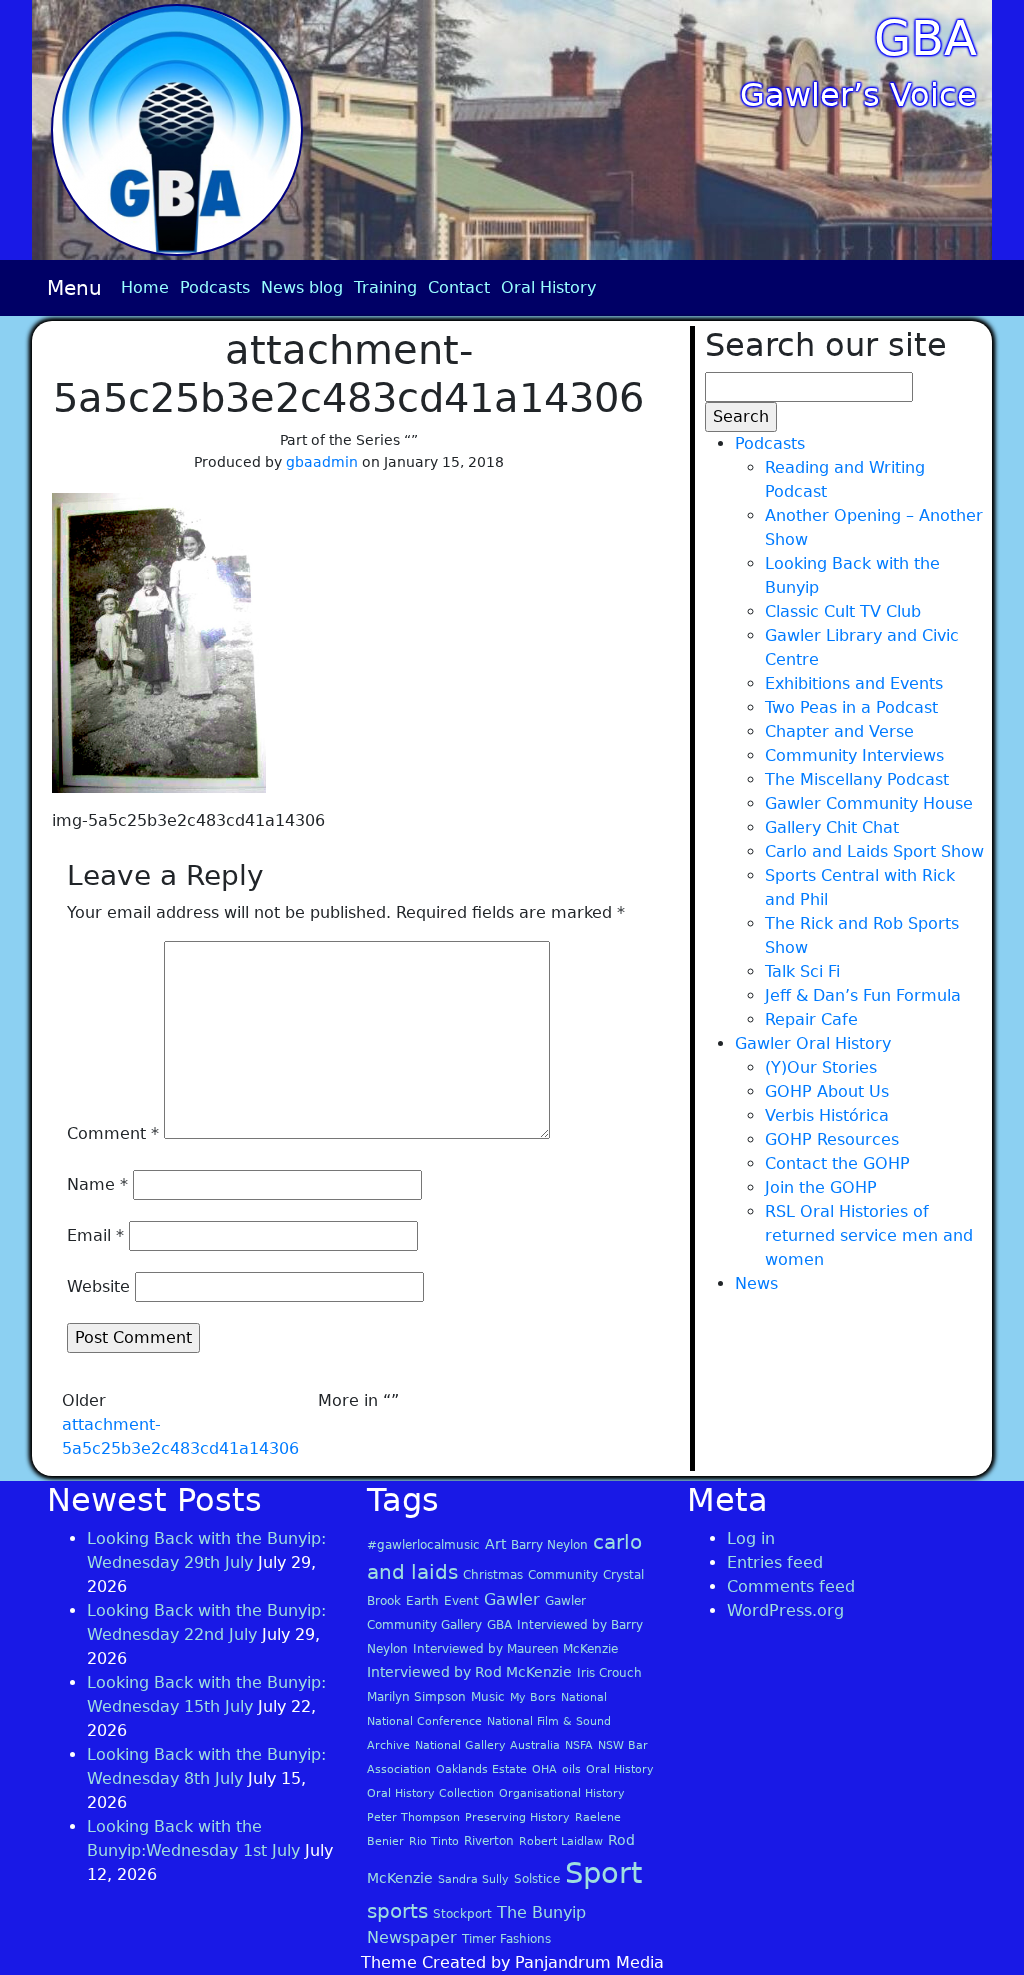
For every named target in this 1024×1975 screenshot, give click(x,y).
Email (95, 1235)
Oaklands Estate (481, 1769)
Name (97, 1184)
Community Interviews (854, 755)
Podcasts (215, 287)
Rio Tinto (434, 1841)
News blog (302, 287)
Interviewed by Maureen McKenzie (515, 1649)
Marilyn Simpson (416, 1697)
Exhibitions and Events (854, 683)
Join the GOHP (821, 1187)
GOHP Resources (832, 1139)
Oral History (548, 287)
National (584, 1697)
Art (495, 1544)
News (756, 1283)
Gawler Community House (869, 803)
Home (145, 287)
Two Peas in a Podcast (851, 707)
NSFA (579, 1745)
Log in (751, 1538)
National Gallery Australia (487, 1745)
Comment (113, 1133)
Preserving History (517, 1817)
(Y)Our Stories (821, 1067)
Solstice (537, 1879)
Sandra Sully (473, 1879)
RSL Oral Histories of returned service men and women (869, 1235)
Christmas (493, 1575)
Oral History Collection (430, 1793)
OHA (544, 1769)
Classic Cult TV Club (843, 611)
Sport (603, 1873)
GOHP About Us (827, 1091)
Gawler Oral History (813, 1043)
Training (385, 287)
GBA (925, 38)
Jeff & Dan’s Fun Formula (863, 995)
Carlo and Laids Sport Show (874, 851)
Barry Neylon (549, 1545)
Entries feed (775, 1562)
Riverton (489, 1841)
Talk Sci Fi (802, 971)
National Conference (424, 1721)
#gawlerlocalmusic (423, 1545)
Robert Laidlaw (561, 1841)
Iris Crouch (609, 1673)
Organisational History (562, 1793)
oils (571, 1769)
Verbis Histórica (827, 1115)
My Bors (533, 1697)
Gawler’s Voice (858, 95)
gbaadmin (322, 462)
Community (563, 1575)
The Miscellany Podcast (857, 779)
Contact (459, 287)
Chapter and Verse (839, 731)
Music (488, 1697)
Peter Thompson (413, 1817)
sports (397, 1911)
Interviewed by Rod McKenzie (469, 1672)
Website (98, 1286)
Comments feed (791, 1586)
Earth (422, 1601)
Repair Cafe (811, 1019)
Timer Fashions (506, 1939)
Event (461, 1601)
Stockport (462, 1914)
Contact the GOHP (837, 1163)
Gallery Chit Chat (832, 827)
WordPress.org (785, 1610)
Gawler (512, 1599)
